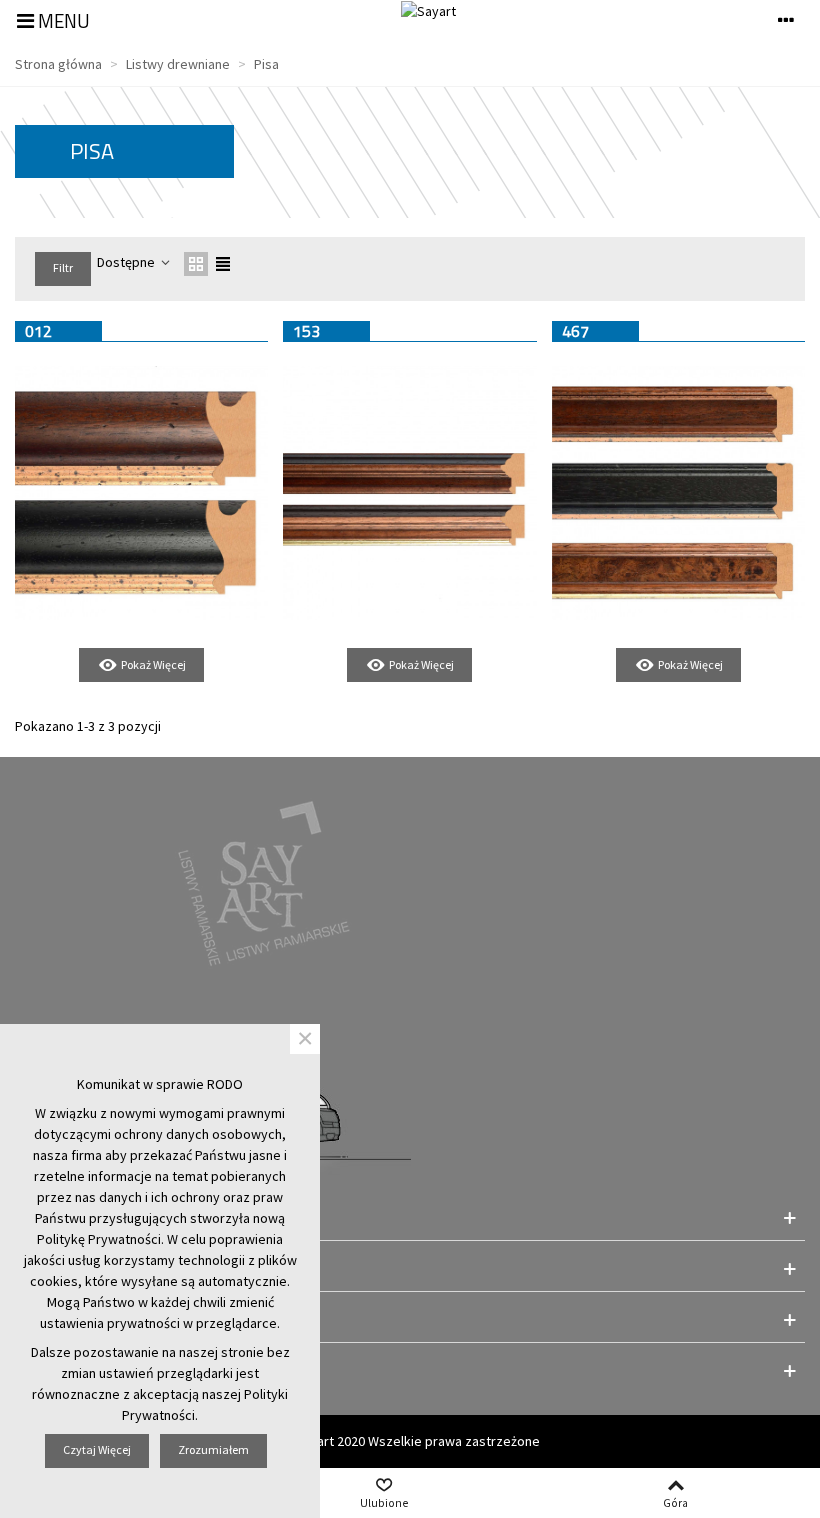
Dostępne (127, 262)
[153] (409, 493)
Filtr (63, 267)
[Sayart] (428, 11)
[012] (141, 493)
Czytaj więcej (97, 1449)
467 (575, 331)
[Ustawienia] (786, 19)
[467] (678, 493)
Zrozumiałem (213, 1449)
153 (306, 331)
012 (38, 331)
